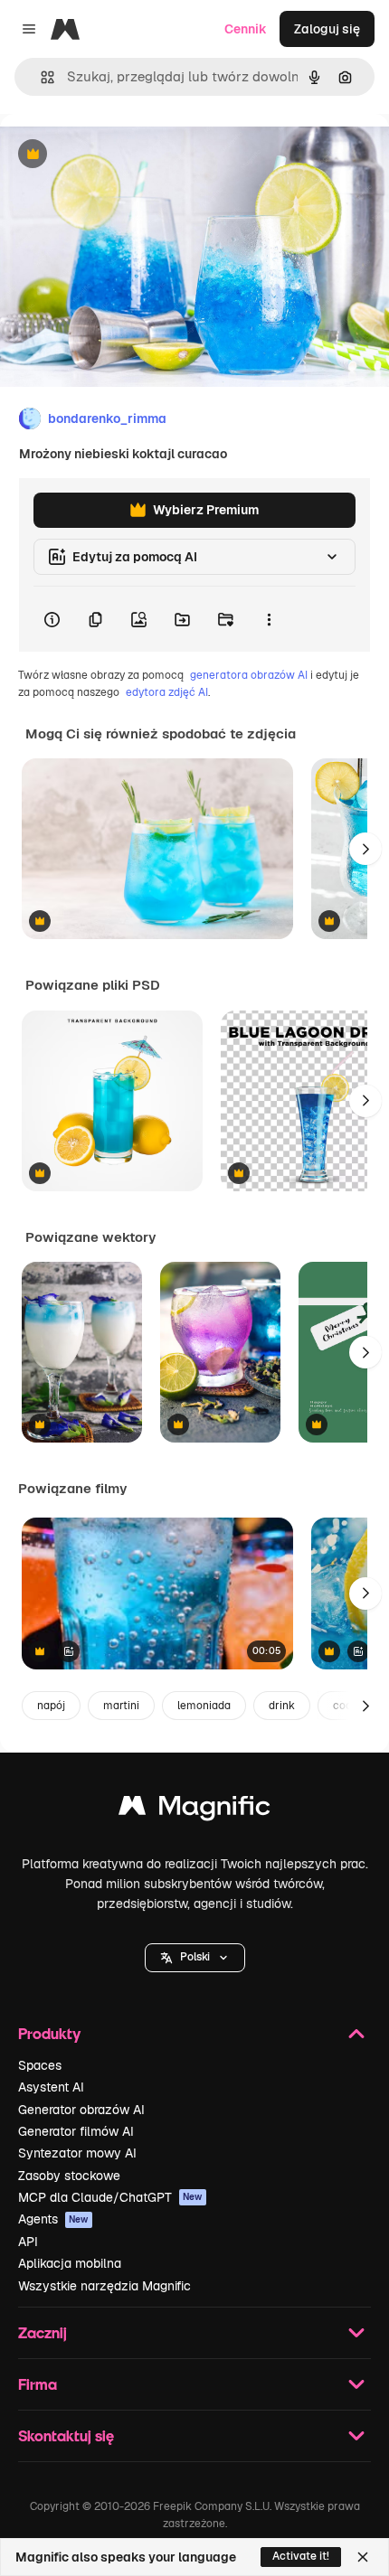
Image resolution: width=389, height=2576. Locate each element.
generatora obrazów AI (249, 675)
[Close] (363, 2557)
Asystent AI (51, 2087)
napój (51, 1706)
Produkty (49, 2033)
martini (121, 1706)
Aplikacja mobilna (70, 2263)
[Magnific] (194, 1810)
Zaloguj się (327, 29)
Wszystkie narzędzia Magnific (104, 2286)
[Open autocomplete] (40, 77)
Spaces (40, 2065)
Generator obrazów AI (81, 2110)
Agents (53, 2219)
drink (282, 1706)
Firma (38, 2384)
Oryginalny (125, 155)
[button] (195, 1958)
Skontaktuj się (66, 2435)
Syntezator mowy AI (77, 2153)
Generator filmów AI (76, 2131)
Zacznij (43, 2332)
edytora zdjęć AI (167, 692)
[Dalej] (365, 849)
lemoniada (204, 1706)
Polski (195, 1957)
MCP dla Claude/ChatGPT (110, 2197)
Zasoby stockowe (69, 2176)
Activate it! (301, 2556)
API (28, 2242)
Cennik (246, 29)
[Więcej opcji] (269, 619)
